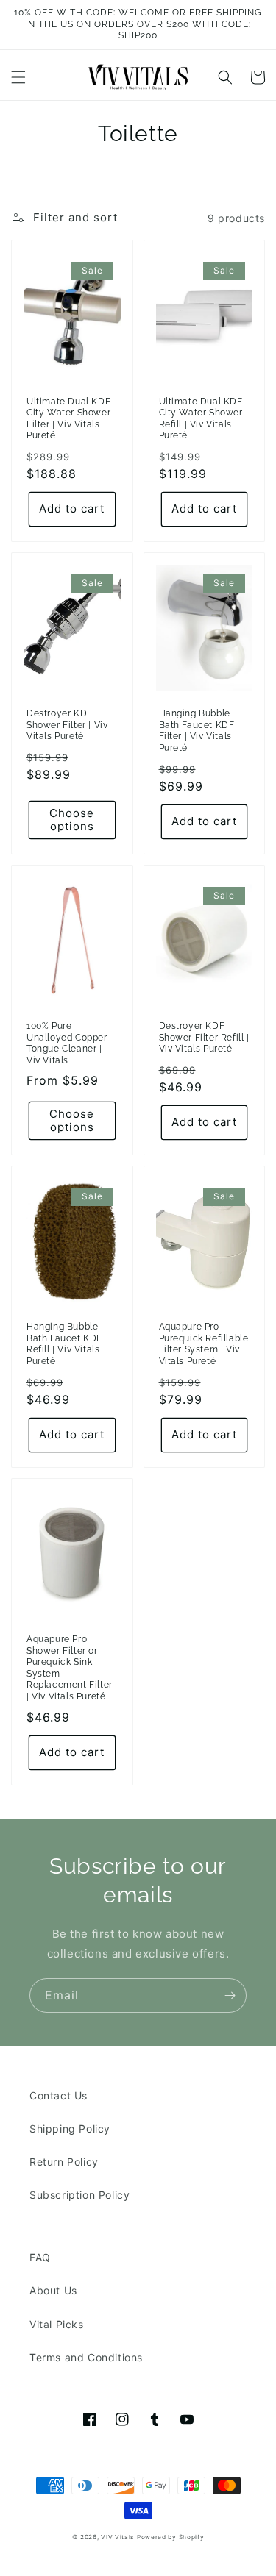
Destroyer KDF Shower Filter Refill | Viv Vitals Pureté (204, 1037)
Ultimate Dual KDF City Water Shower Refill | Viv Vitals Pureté (201, 419)
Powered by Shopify (171, 2537)
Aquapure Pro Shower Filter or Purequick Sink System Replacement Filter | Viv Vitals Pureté (70, 1668)
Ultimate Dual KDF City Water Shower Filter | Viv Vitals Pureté (68, 419)
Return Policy (64, 2162)
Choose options (72, 820)
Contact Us (59, 2095)
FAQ (40, 2257)
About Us (53, 2290)
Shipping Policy (70, 2129)
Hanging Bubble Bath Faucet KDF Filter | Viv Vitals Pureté (197, 731)
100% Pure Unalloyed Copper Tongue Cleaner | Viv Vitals (67, 1043)
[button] (18, 77)
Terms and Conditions (86, 2357)
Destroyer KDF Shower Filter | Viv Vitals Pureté (67, 725)
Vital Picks (57, 2324)
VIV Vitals (117, 2537)
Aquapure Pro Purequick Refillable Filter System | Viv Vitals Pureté (204, 1344)
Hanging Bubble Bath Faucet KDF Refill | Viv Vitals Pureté (64, 1344)
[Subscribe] (230, 1995)
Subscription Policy (79, 2195)
